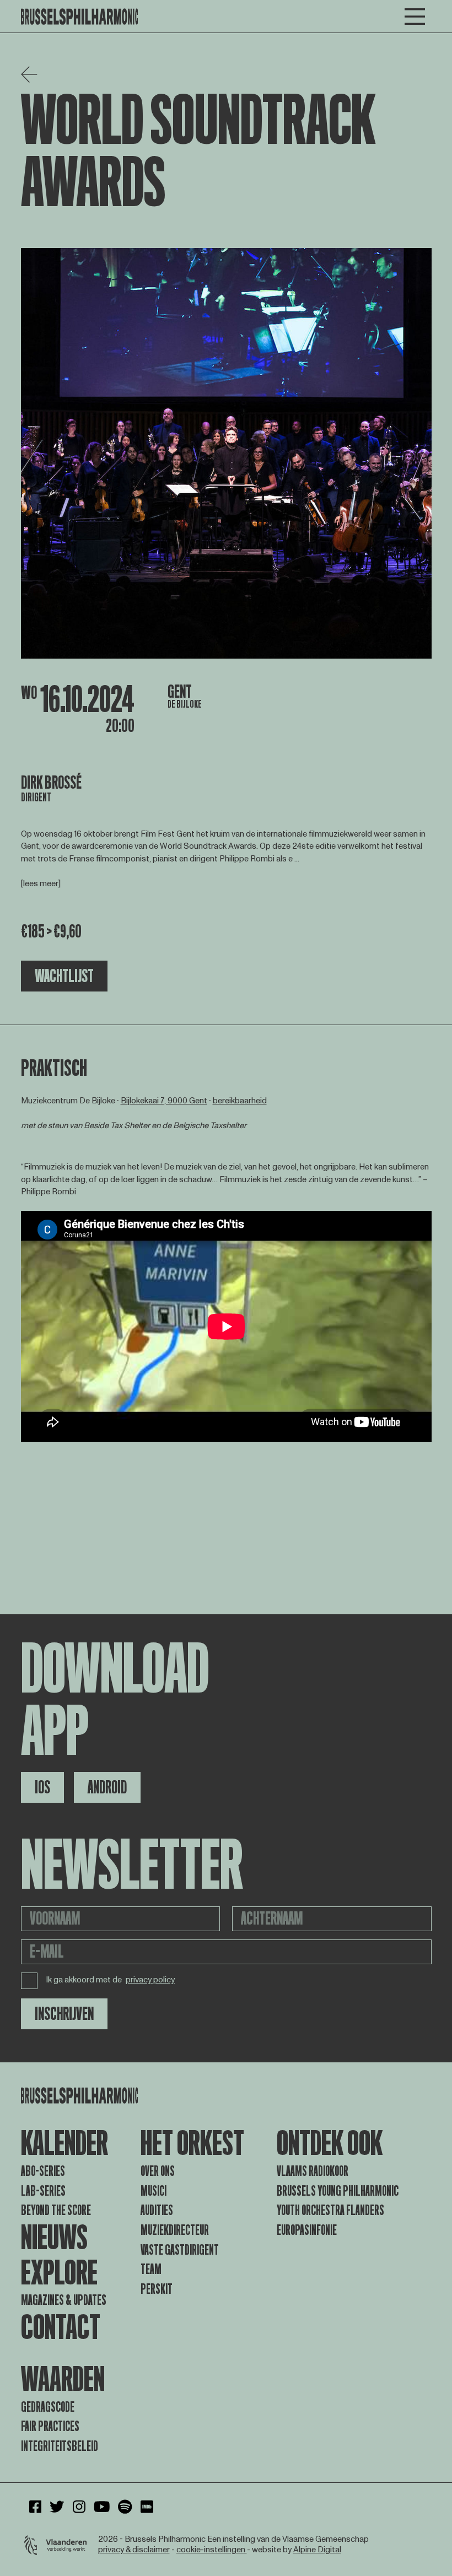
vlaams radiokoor (313, 2171)
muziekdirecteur (175, 2230)
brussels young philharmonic (338, 2191)
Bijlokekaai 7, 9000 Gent (164, 1101)
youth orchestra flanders (330, 2210)
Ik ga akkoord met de (111, 1980)
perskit (157, 2289)
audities (157, 2210)
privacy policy (150, 1980)
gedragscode (48, 2407)
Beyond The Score (56, 2210)
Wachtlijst (64, 976)
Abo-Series (43, 2171)
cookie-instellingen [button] (212, 2550)
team (151, 2269)
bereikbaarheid (240, 1101)
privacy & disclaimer (134, 2550)
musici (154, 2191)
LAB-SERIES (43, 2191)
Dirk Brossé (51, 783)
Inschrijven (64, 2014)
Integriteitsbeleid (60, 2446)
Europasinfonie (307, 2230)
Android (107, 1787)
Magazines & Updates (64, 2300)
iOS (42, 1787)
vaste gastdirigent (180, 2250)
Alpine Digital (317, 2550)
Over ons (158, 2171)
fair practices (50, 2426)
